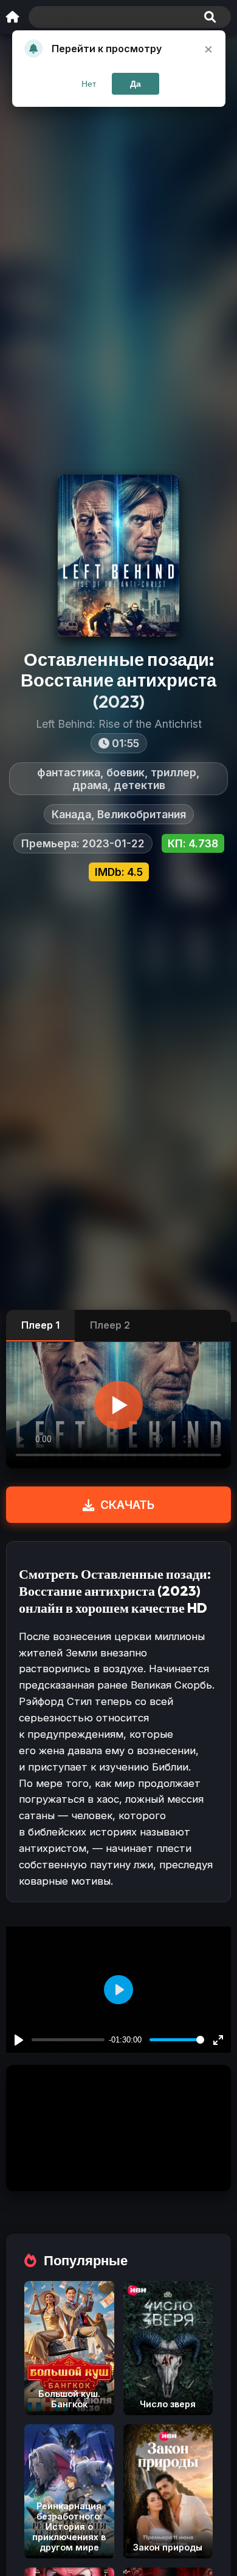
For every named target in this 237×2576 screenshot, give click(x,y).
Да (136, 84)
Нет (89, 84)
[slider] (177, 2040)
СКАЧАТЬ (127, 1505)
